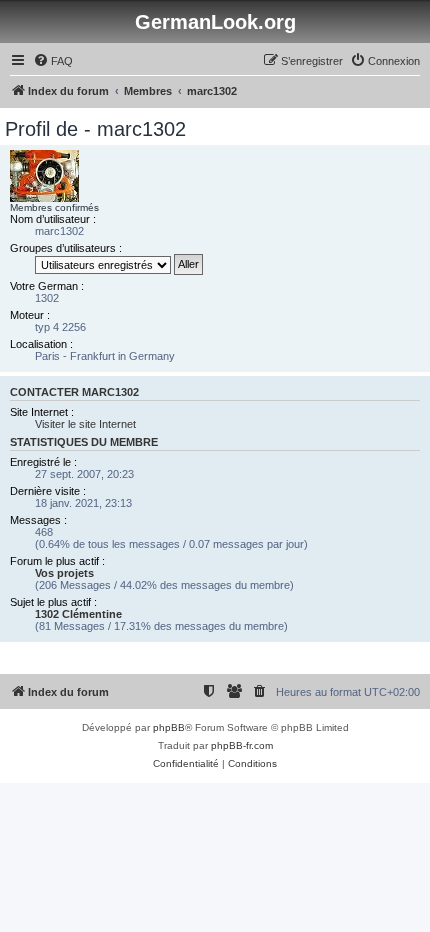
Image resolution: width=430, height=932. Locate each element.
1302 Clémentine (78, 614)
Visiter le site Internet (85, 424)
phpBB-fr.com (242, 745)
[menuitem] (53, 61)
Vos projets (64, 573)
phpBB (169, 727)
